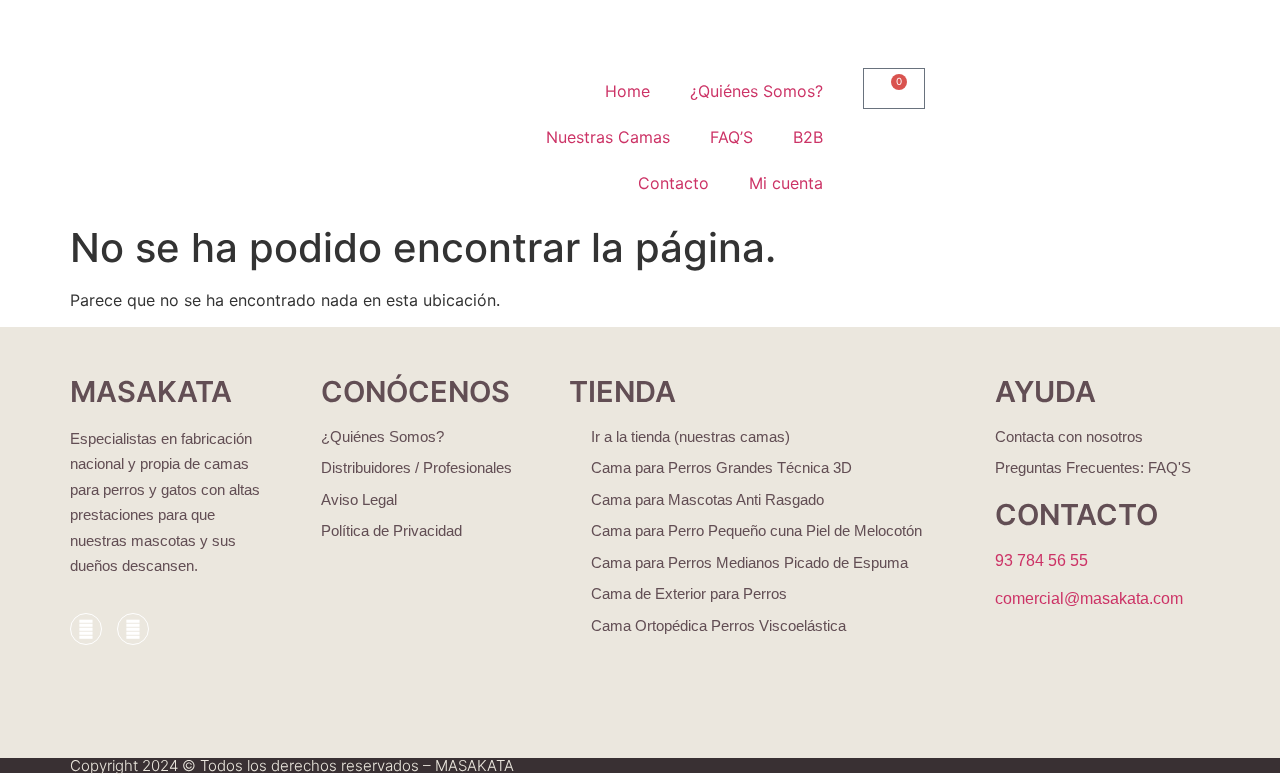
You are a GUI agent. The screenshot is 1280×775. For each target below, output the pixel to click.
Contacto (673, 183)
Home (627, 91)
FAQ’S (731, 137)
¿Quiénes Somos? (756, 91)
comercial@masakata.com (1089, 598)
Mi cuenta (786, 183)
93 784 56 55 (1041, 560)
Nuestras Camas (608, 137)
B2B (808, 137)
